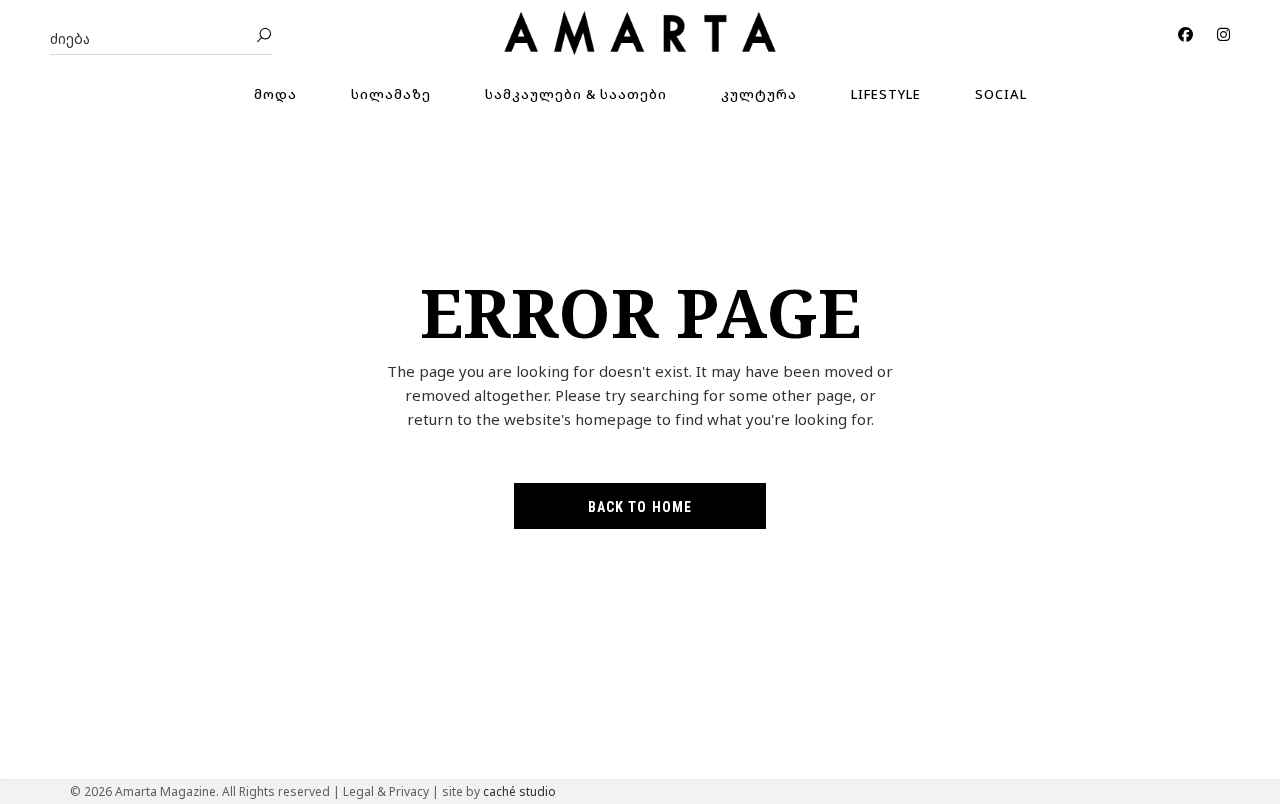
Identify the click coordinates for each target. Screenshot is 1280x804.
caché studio (519, 791)
